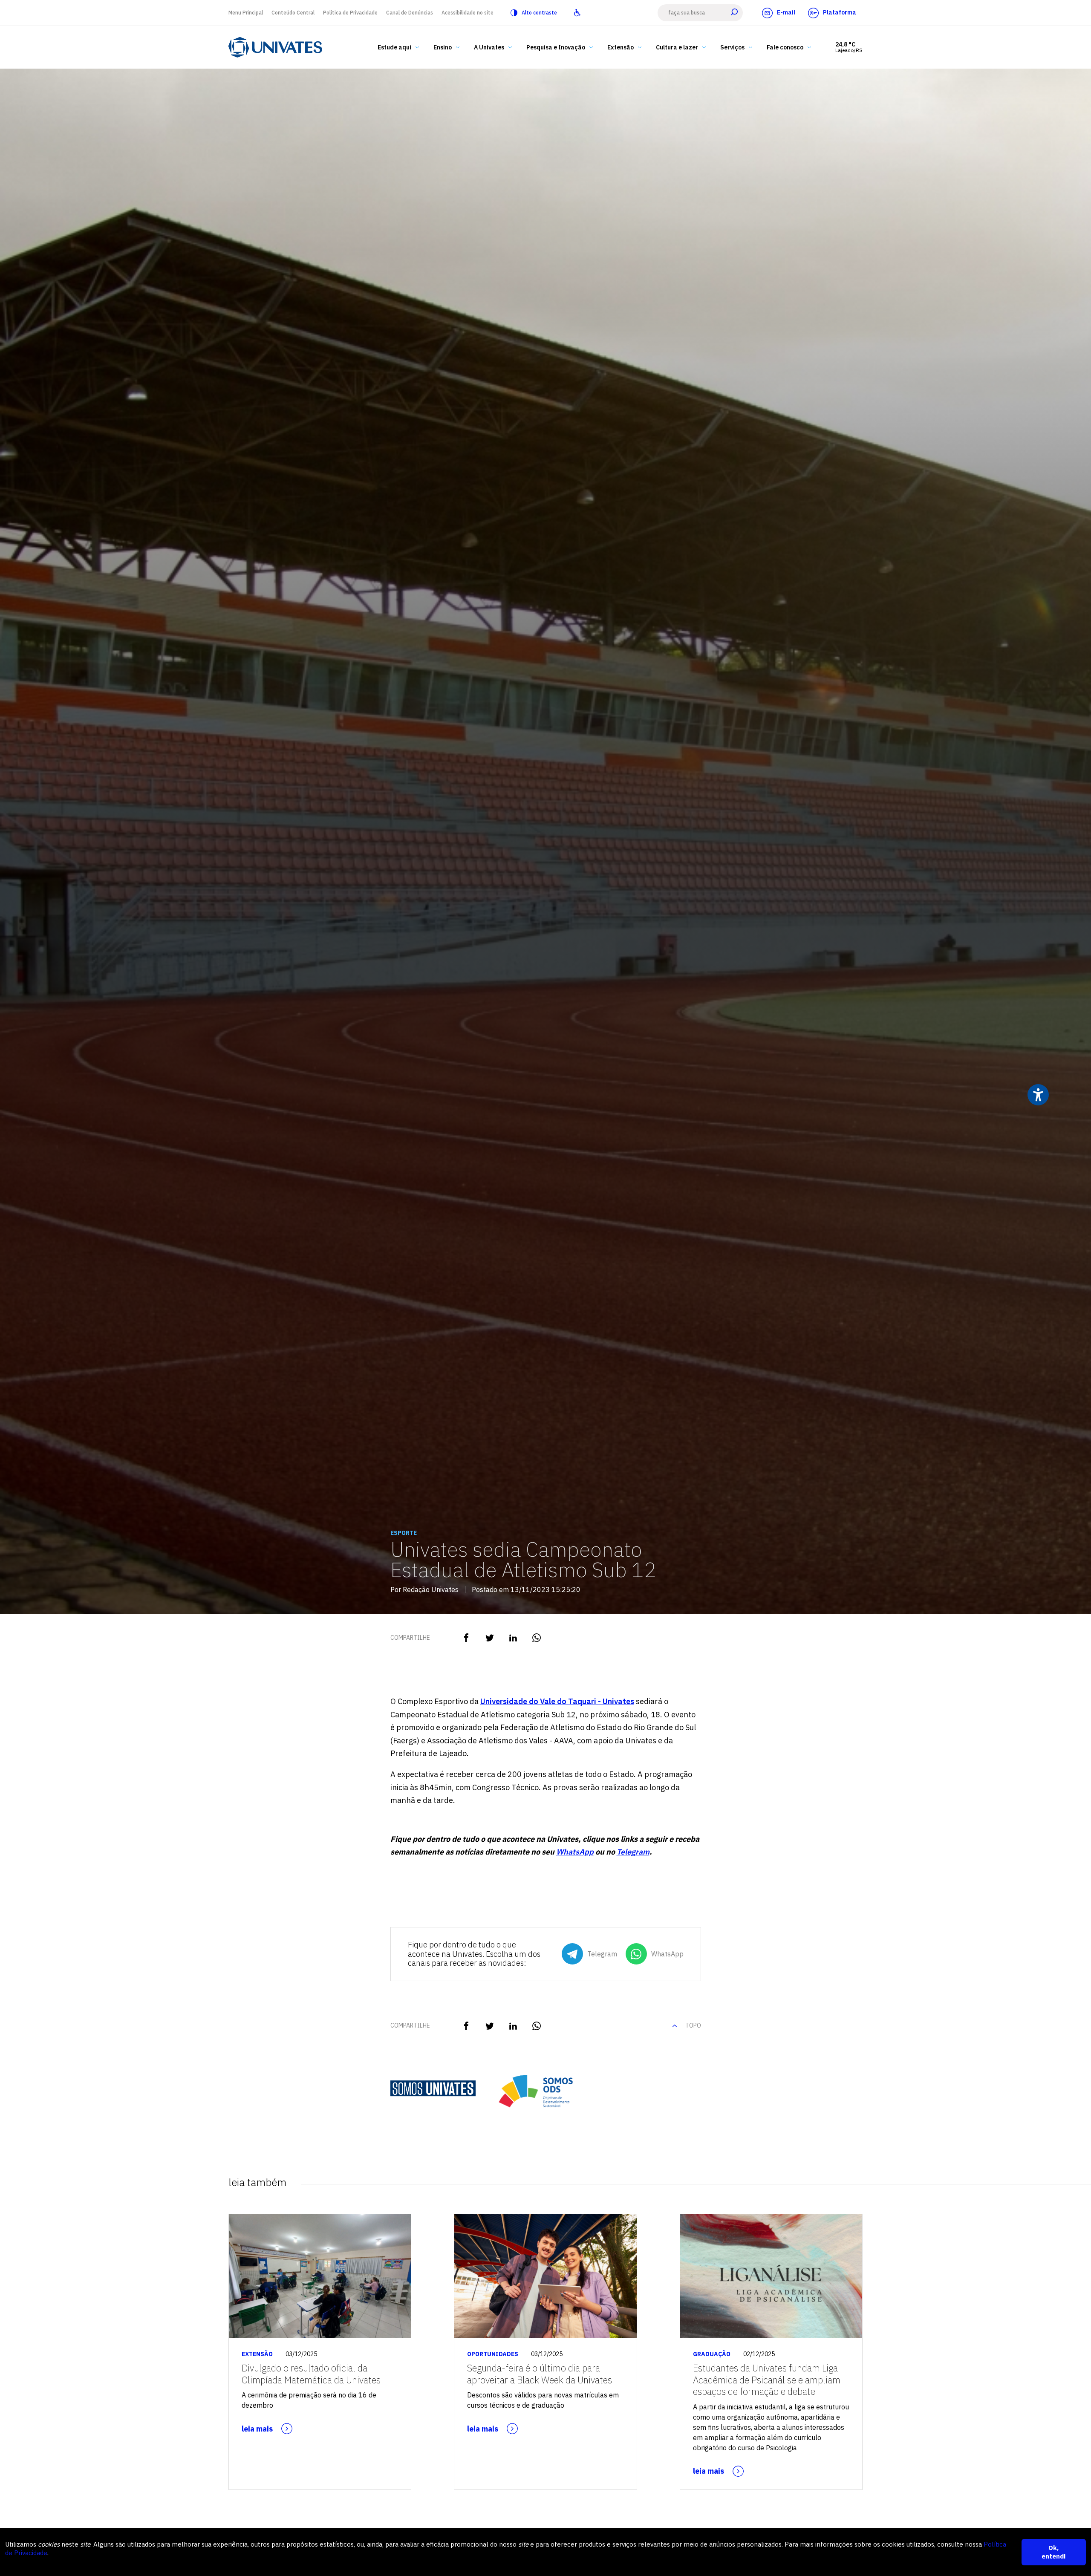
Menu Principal (246, 13)
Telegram (633, 1852)
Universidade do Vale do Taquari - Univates (557, 1701)
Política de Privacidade (350, 13)
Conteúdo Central (293, 13)
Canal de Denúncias (410, 13)
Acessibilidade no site (468, 13)
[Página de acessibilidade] (577, 13)
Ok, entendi (1053, 2552)
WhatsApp (575, 1852)
